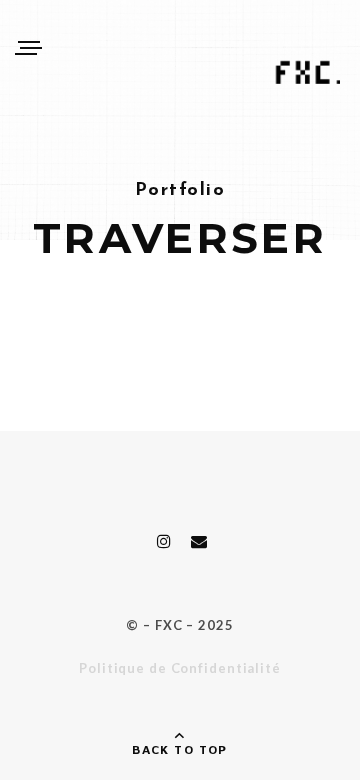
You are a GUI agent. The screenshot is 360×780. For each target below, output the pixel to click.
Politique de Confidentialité (180, 668)
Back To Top (180, 749)
